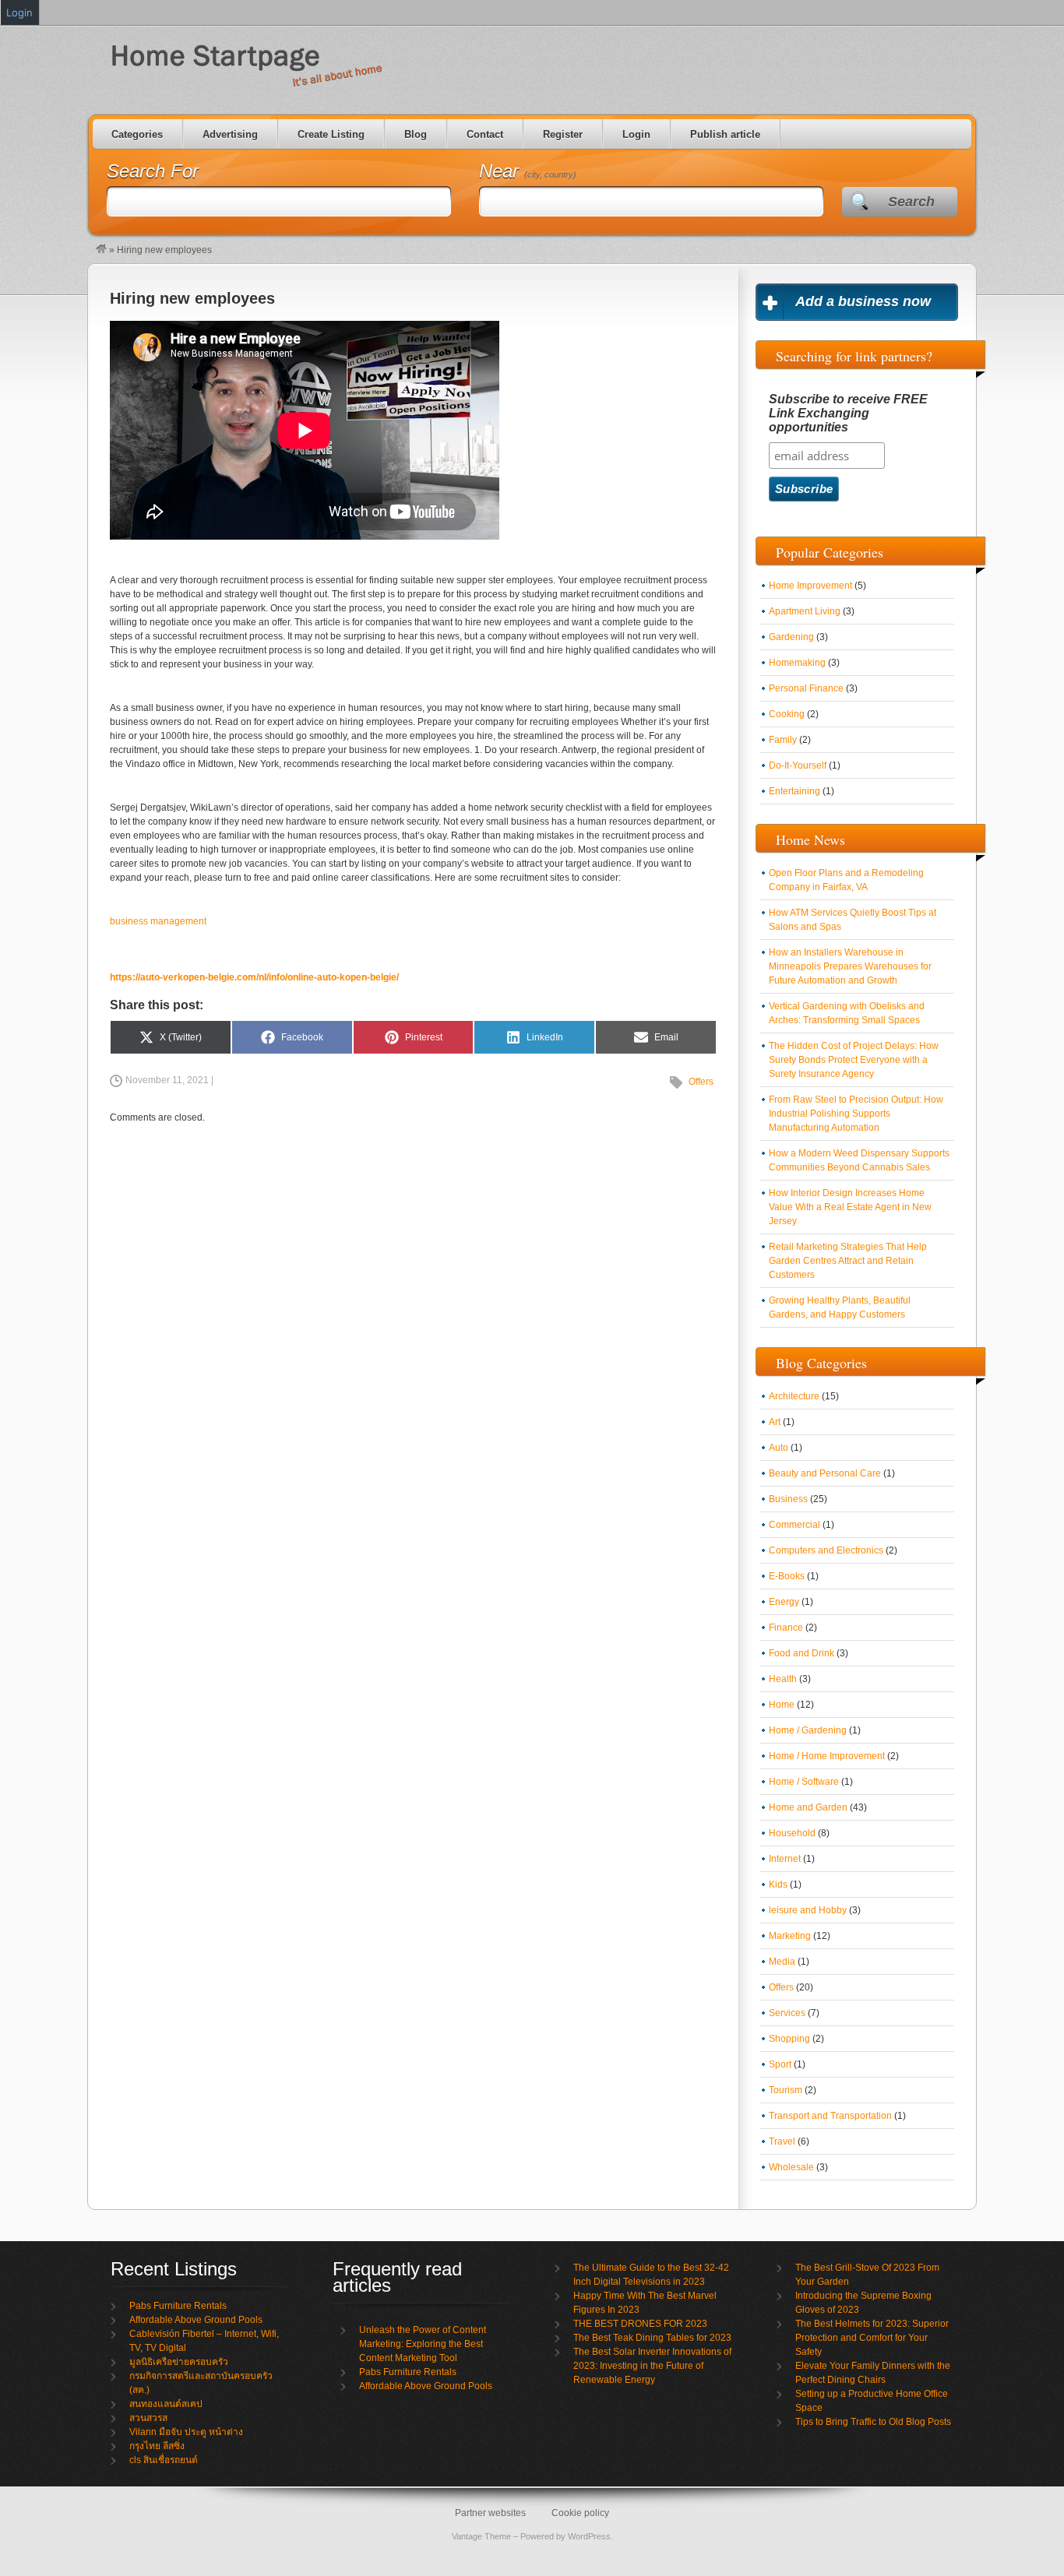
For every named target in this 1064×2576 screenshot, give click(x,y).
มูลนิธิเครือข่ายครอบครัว (179, 2362)
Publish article (725, 134)
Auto (779, 1448)
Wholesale (791, 2167)
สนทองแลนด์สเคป (166, 2404)
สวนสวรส (148, 2418)
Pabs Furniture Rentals (178, 2306)
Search (911, 202)
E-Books (787, 1576)
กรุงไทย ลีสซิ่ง (157, 2446)
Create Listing (331, 134)
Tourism (786, 2090)
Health (783, 1679)
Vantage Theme (481, 2536)
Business (788, 1499)
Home (782, 1705)
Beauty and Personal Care (825, 1473)
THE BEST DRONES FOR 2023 (640, 2324)
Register (563, 134)
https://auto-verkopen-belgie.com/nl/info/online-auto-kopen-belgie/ (254, 977)
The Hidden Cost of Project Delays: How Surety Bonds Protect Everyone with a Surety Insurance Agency (854, 1060)
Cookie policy (580, 2513)
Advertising (230, 134)
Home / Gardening (808, 1730)
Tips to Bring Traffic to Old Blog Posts (873, 2422)
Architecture (794, 1396)
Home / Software (804, 1782)
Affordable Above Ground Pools (196, 2320)
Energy (784, 1602)
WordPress (589, 2536)
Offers (701, 1082)
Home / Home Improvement (827, 1756)
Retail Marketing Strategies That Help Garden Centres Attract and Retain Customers (848, 1261)
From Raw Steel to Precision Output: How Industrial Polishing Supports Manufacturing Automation (856, 1114)
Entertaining (794, 791)
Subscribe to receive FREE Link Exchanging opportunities (848, 413)
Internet (785, 1859)
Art (775, 1422)
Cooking (787, 714)
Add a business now (863, 301)
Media (782, 1962)
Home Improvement (810, 586)
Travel (782, 2141)
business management (158, 921)
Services (787, 2013)
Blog (416, 134)
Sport (780, 2064)
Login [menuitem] (19, 12)
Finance (786, 1628)
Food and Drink (802, 1653)
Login (636, 134)
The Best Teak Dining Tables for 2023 (652, 2338)
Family (783, 740)
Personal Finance (806, 688)
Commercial (794, 1525)
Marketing (790, 1936)
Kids (778, 1884)
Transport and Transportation (830, 2116)
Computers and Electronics (826, 1550)
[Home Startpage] (101, 250)
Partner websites (490, 2513)
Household (792, 1833)
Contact (485, 134)
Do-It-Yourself (798, 765)
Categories (137, 134)
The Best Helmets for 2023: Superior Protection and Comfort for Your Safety (872, 2338)
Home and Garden (808, 1807)
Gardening (791, 637)
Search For (153, 171)
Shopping (789, 2039)
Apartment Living (805, 611)
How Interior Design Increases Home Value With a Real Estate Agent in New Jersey (850, 1207)
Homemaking (797, 663)
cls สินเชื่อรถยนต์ (164, 2460)
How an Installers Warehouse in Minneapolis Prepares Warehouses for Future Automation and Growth (850, 966)
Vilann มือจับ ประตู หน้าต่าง (186, 2432)
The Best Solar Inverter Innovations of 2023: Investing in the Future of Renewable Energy (652, 2366)
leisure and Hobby (808, 1910)
